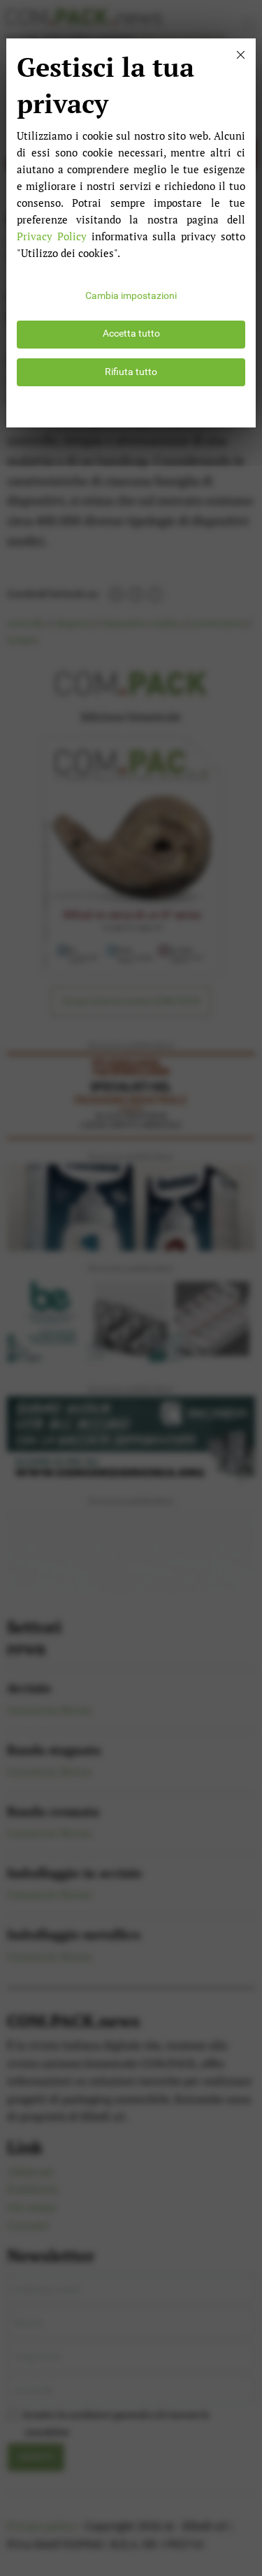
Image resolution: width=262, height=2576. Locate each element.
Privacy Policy (52, 236)
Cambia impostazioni (131, 296)
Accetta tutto (131, 334)
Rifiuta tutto (131, 372)
